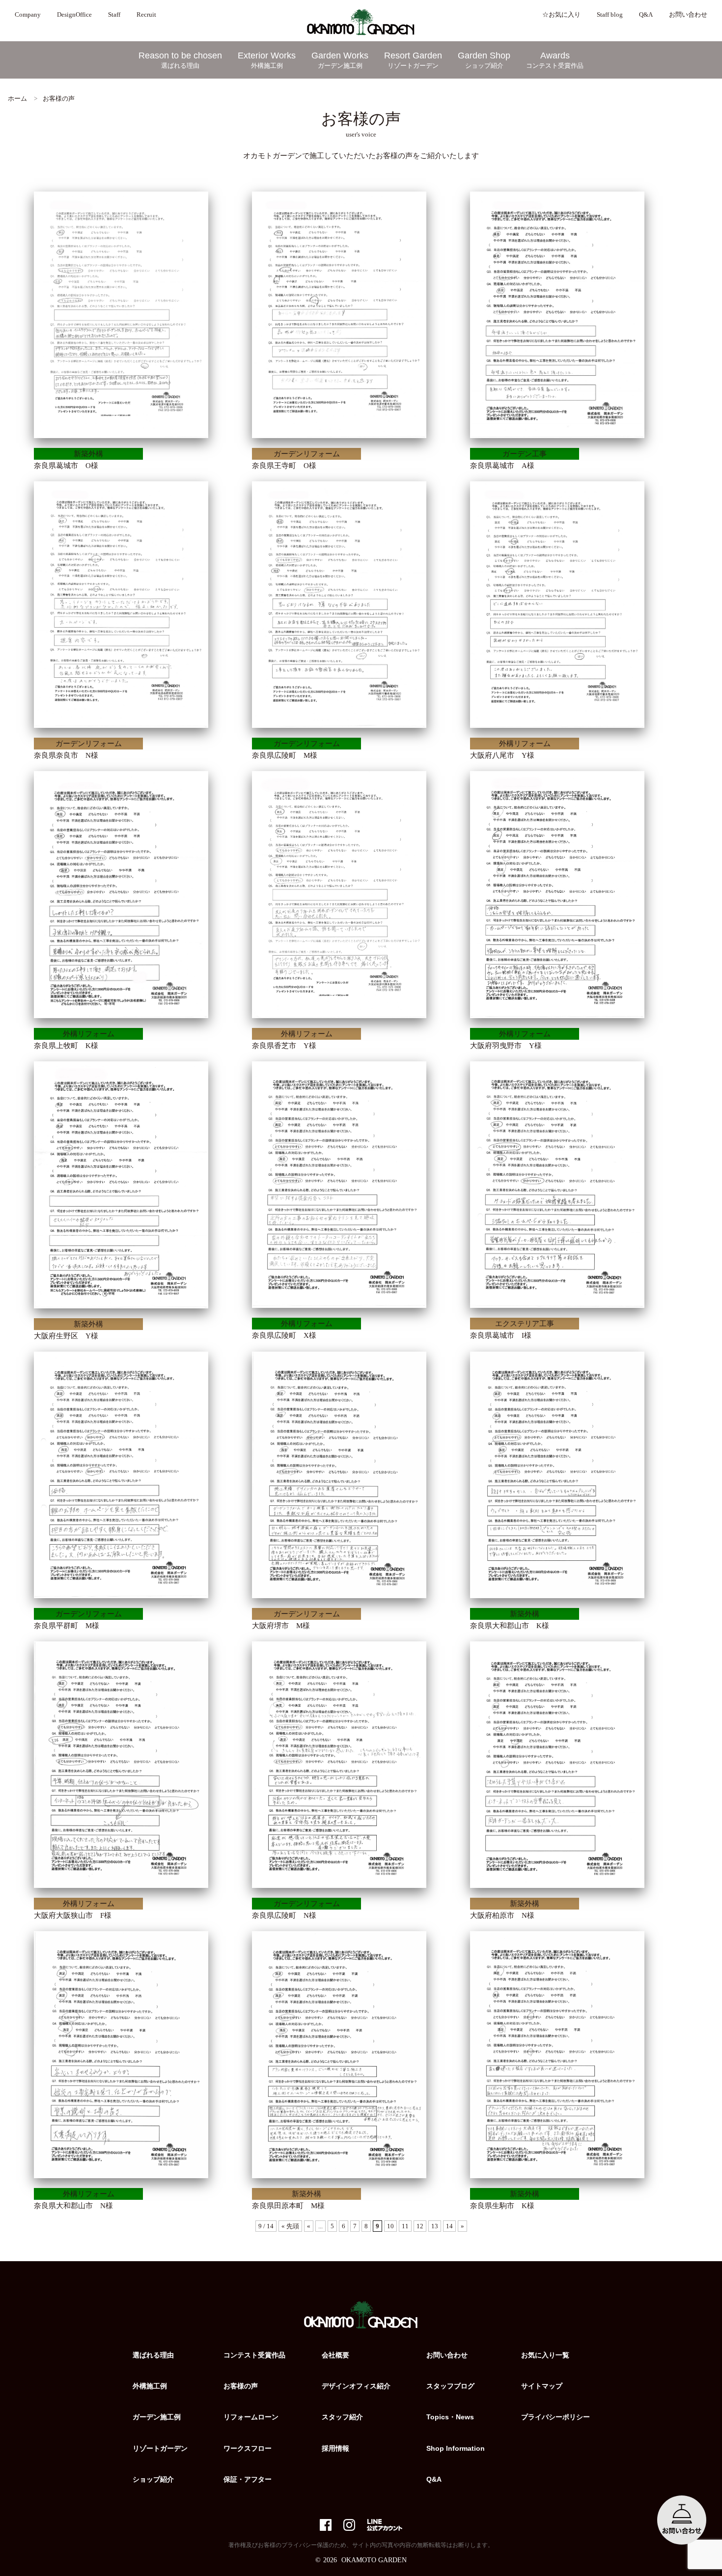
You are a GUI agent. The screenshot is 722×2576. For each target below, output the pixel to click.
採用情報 (335, 2448)
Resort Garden (413, 60)
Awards (555, 60)
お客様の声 (241, 2386)
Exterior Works (267, 60)
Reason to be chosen (180, 60)
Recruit (146, 15)
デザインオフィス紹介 (356, 2386)
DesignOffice (74, 15)
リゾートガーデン (160, 2448)
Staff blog (610, 15)
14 (449, 2226)
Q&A (646, 15)
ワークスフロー (248, 2448)
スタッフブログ (450, 2386)
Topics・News (450, 2417)
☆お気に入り (561, 15)
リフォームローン (251, 2417)
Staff (114, 15)
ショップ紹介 (153, 2479)
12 (420, 2226)
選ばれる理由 (153, 2355)
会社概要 (335, 2355)
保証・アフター (248, 2479)
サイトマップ (542, 2386)
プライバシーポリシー (555, 2417)
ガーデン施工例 (157, 2417)
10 (390, 2226)
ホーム (17, 98)
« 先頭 (290, 2226)
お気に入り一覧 (545, 2355)
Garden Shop (484, 60)
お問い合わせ (688, 15)
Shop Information (456, 2448)
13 (435, 2226)
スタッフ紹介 (342, 2417)
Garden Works (340, 60)
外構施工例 (150, 2386)
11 (405, 2226)
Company (28, 15)
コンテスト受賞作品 (254, 2355)
